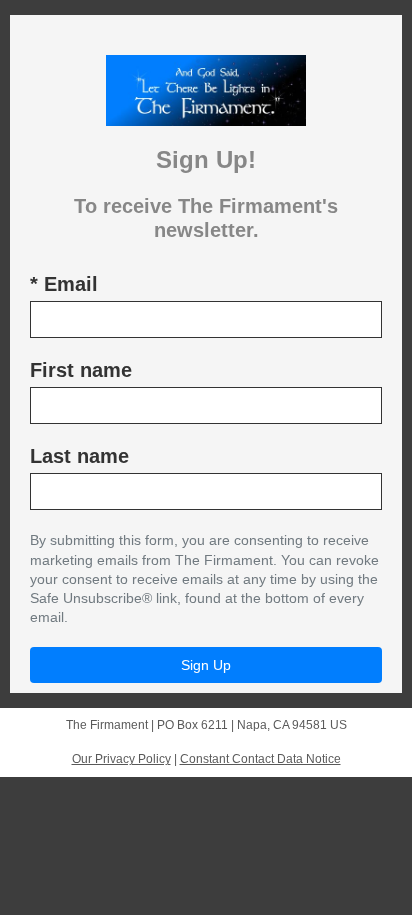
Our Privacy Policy (121, 759)
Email (64, 284)
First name (81, 370)
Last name (79, 456)
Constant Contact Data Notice (260, 759)
